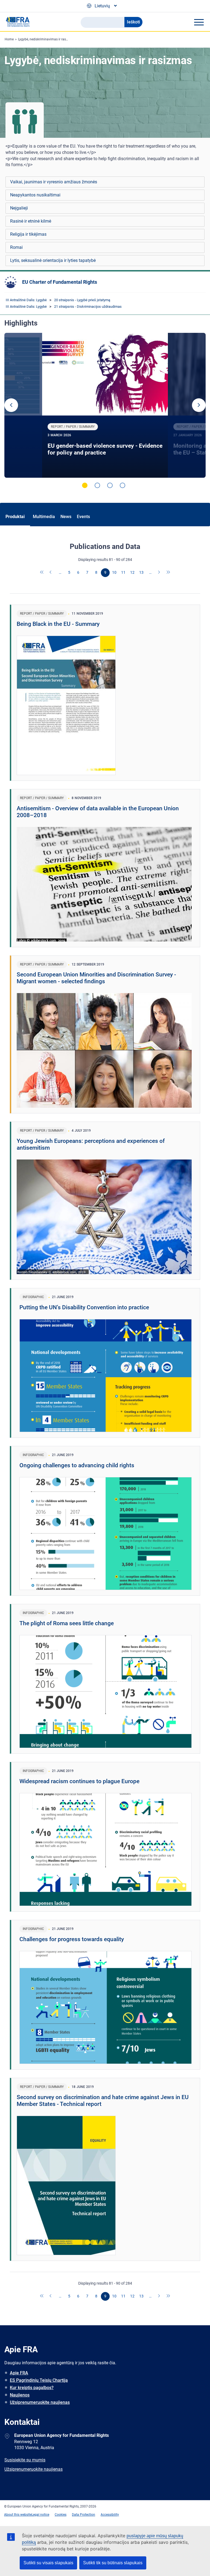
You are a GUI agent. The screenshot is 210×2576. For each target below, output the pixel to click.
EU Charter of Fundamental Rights (60, 282)
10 (114, 572)
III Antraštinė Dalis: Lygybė (26, 300)
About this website (18, 2515)
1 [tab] (85, 485)
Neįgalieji (19, 208)
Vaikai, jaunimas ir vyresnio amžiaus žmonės (54, 182)
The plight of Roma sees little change (67, 1623)
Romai (16, 247)
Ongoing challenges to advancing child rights (77, 1465)
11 (123, 572)
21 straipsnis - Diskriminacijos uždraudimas (88, 307)
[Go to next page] (159, 573)
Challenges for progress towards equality (72, 1939)
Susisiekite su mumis (25, 2460)
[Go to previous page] (51, 573)
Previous (11, 405)
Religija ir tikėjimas (28, 234)
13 (141, 572)
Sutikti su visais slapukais (48, 2563)
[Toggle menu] (199, 22)
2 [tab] (97, 485)
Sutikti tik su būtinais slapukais (113, 2563)
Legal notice (40, 2515)
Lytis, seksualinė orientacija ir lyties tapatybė (53, 260)
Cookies (61, 2515)
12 (132, 572)
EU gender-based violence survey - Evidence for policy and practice (105, 449)
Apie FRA (19, 2373)
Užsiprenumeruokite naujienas (40, 2402)
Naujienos (20, 2395)
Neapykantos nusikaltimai (35, 195)
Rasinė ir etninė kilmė (31, 221)
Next (199, 405)
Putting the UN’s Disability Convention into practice (84, 1307)
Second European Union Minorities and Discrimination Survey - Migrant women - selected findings (96, 978)
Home (9, 39)
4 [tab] (122, 485)
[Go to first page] (42, 573)
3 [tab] (110, 485)
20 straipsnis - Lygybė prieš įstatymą (82, 300)
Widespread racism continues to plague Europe (79, 1781)
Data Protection (84, 2515)
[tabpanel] (105, 405)
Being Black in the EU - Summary (58, 624)
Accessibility (110, 2515)
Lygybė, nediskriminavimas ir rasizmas (46, 39)
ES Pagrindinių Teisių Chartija (39, 2380)
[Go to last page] (168, 573)
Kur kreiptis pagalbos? (32, 2388)
